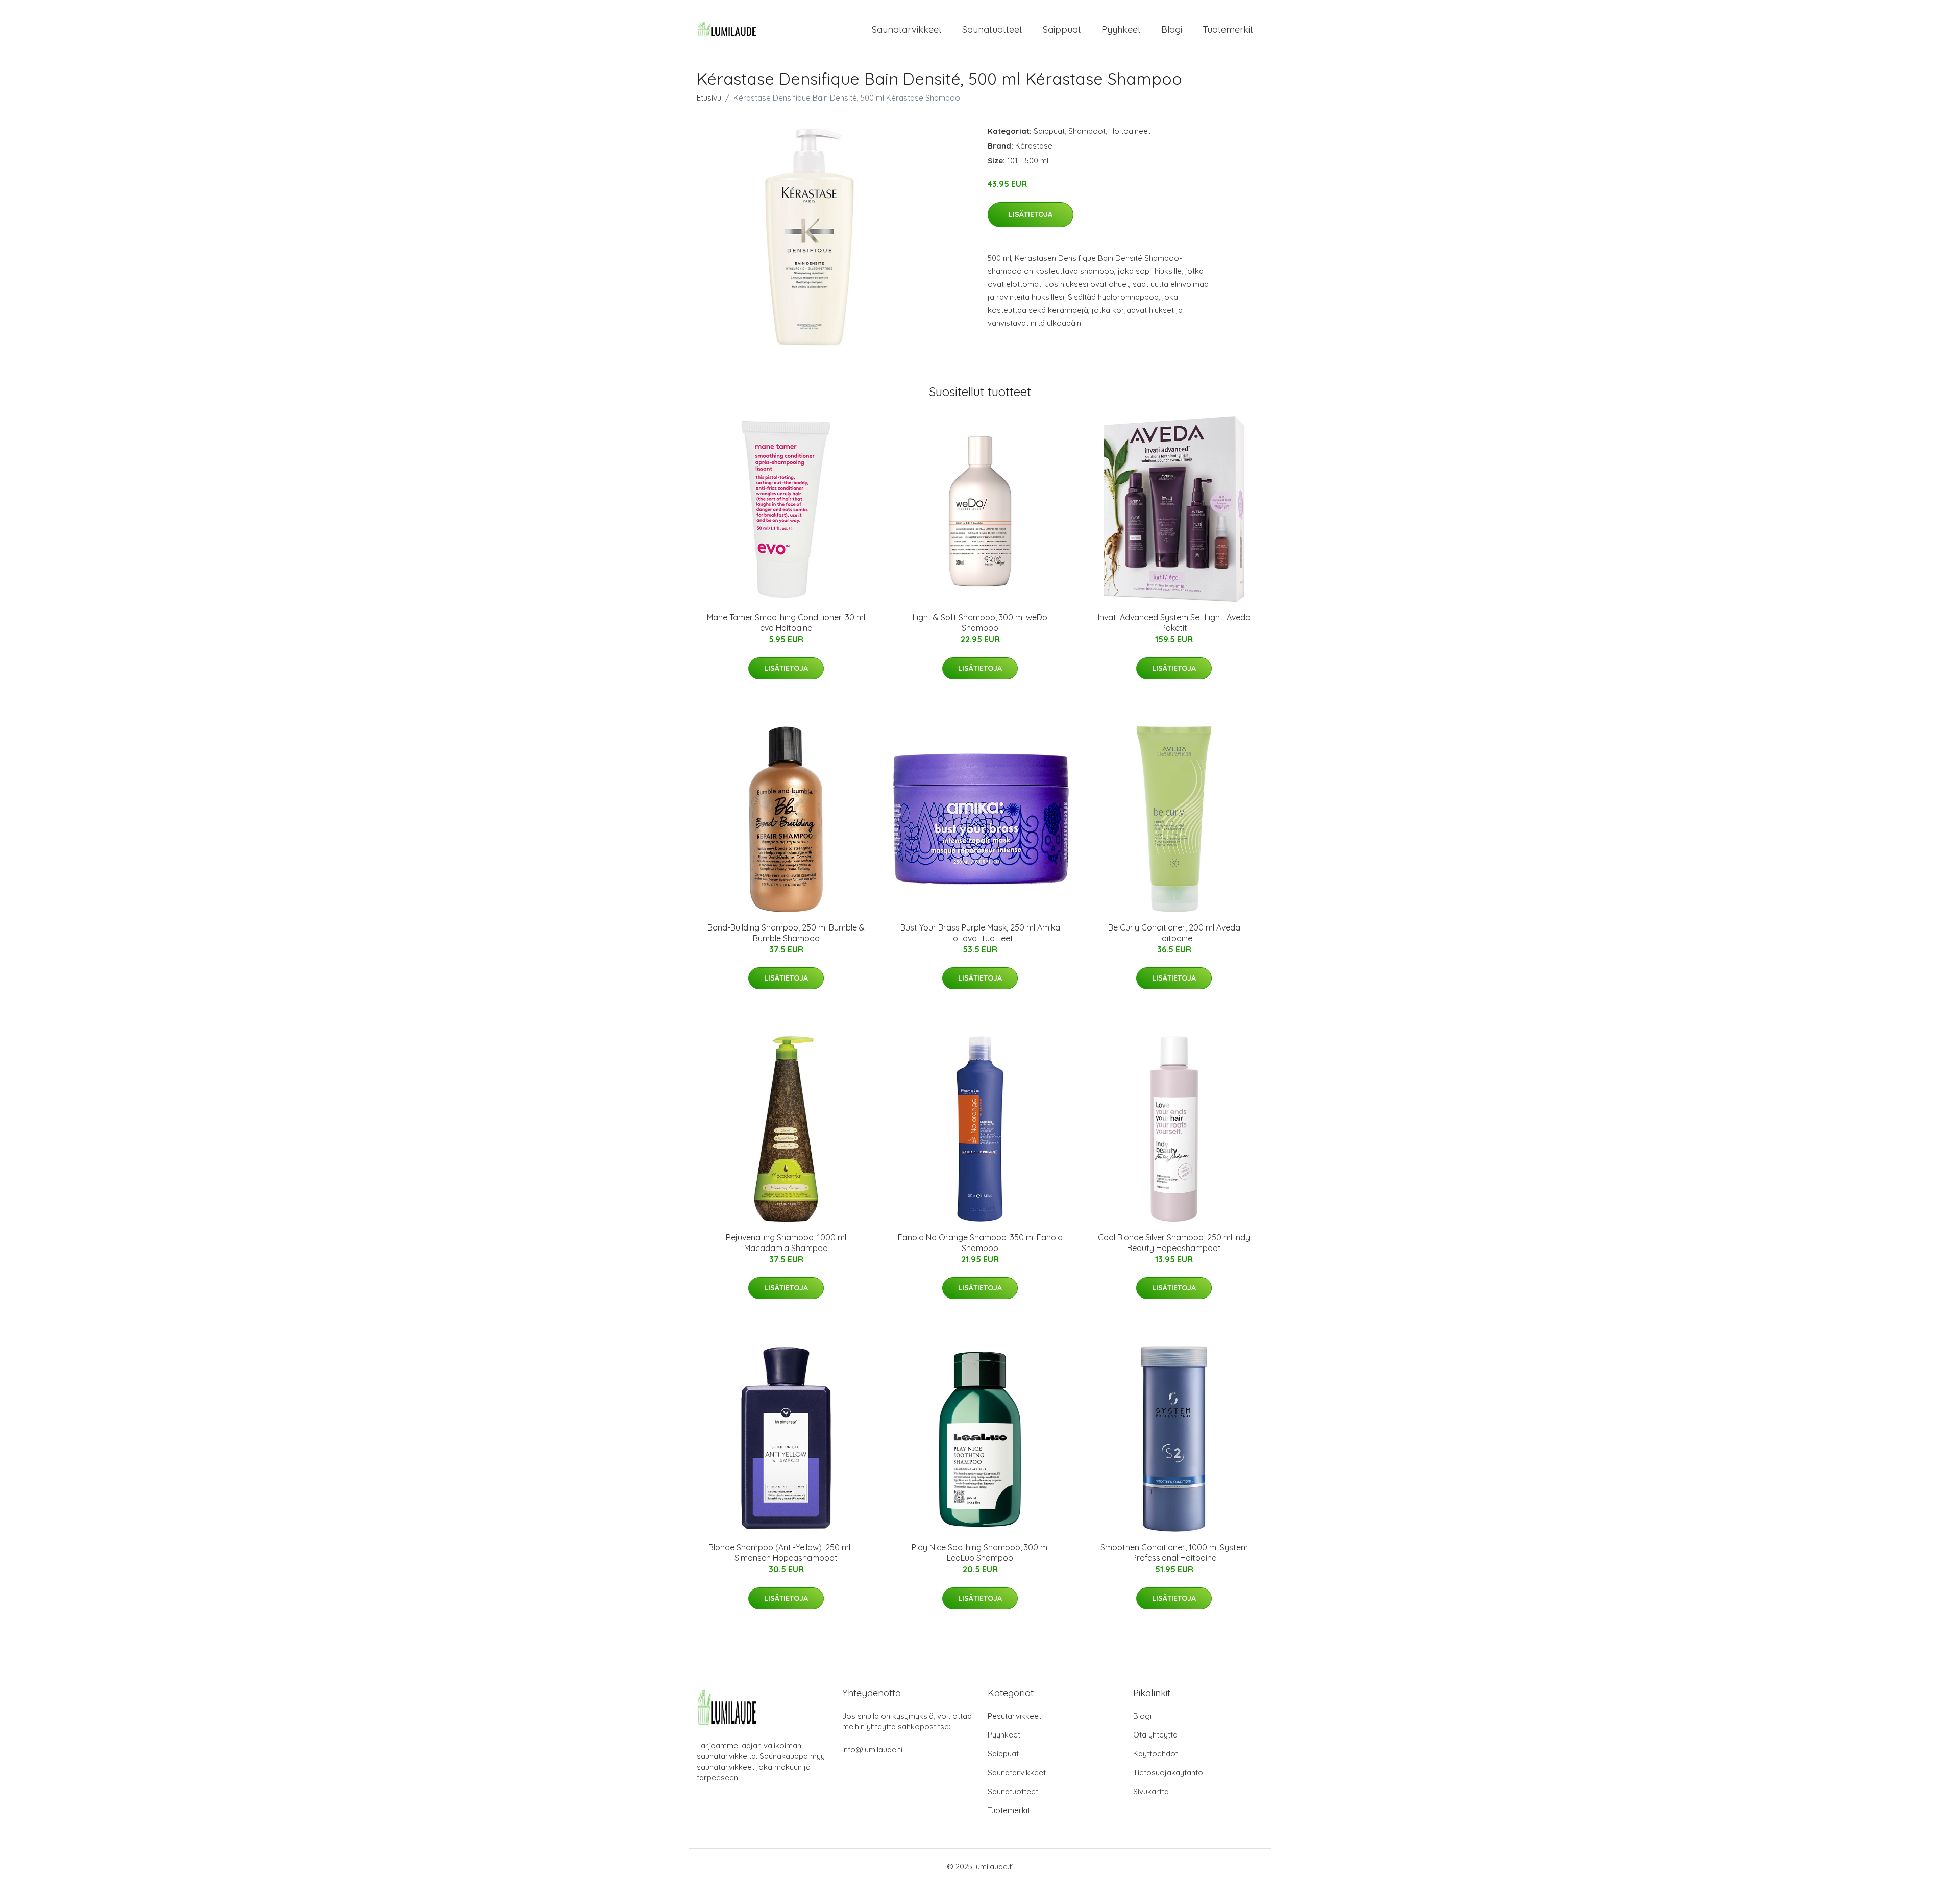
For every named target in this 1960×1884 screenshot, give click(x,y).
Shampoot (1087, 131)
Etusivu (709, 98)
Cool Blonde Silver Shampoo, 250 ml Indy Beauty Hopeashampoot (1174, 1243)
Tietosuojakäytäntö (1168, 1772)
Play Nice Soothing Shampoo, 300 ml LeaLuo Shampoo (980, 1552)
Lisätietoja (1031, 214)
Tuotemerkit (1228, 29)
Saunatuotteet (992, 29)
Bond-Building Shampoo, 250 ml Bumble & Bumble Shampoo (786, 933)
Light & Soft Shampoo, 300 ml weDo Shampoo (980, 622)
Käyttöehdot (1156, 1754)
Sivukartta (1151, 1791)
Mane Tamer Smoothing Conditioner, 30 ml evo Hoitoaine (786, 622)
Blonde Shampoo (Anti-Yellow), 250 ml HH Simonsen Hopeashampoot (786, 1552)
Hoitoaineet (1130, 131)
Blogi (1172, 29)
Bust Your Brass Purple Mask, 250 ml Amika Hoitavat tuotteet (980, 933)
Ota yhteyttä (1155, 1735)
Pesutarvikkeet (1014, 1716)
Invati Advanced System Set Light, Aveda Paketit (1174, 622)
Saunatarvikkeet (907, 29)
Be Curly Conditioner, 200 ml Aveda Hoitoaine (1174, 933)
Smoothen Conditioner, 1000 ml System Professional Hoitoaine (1174, 1552)
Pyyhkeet (1121, 29)
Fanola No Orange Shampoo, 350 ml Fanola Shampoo (980, 1243)
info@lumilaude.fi (872, 1750)
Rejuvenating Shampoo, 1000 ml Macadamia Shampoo (786, 1243)
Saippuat (1062, 29)
